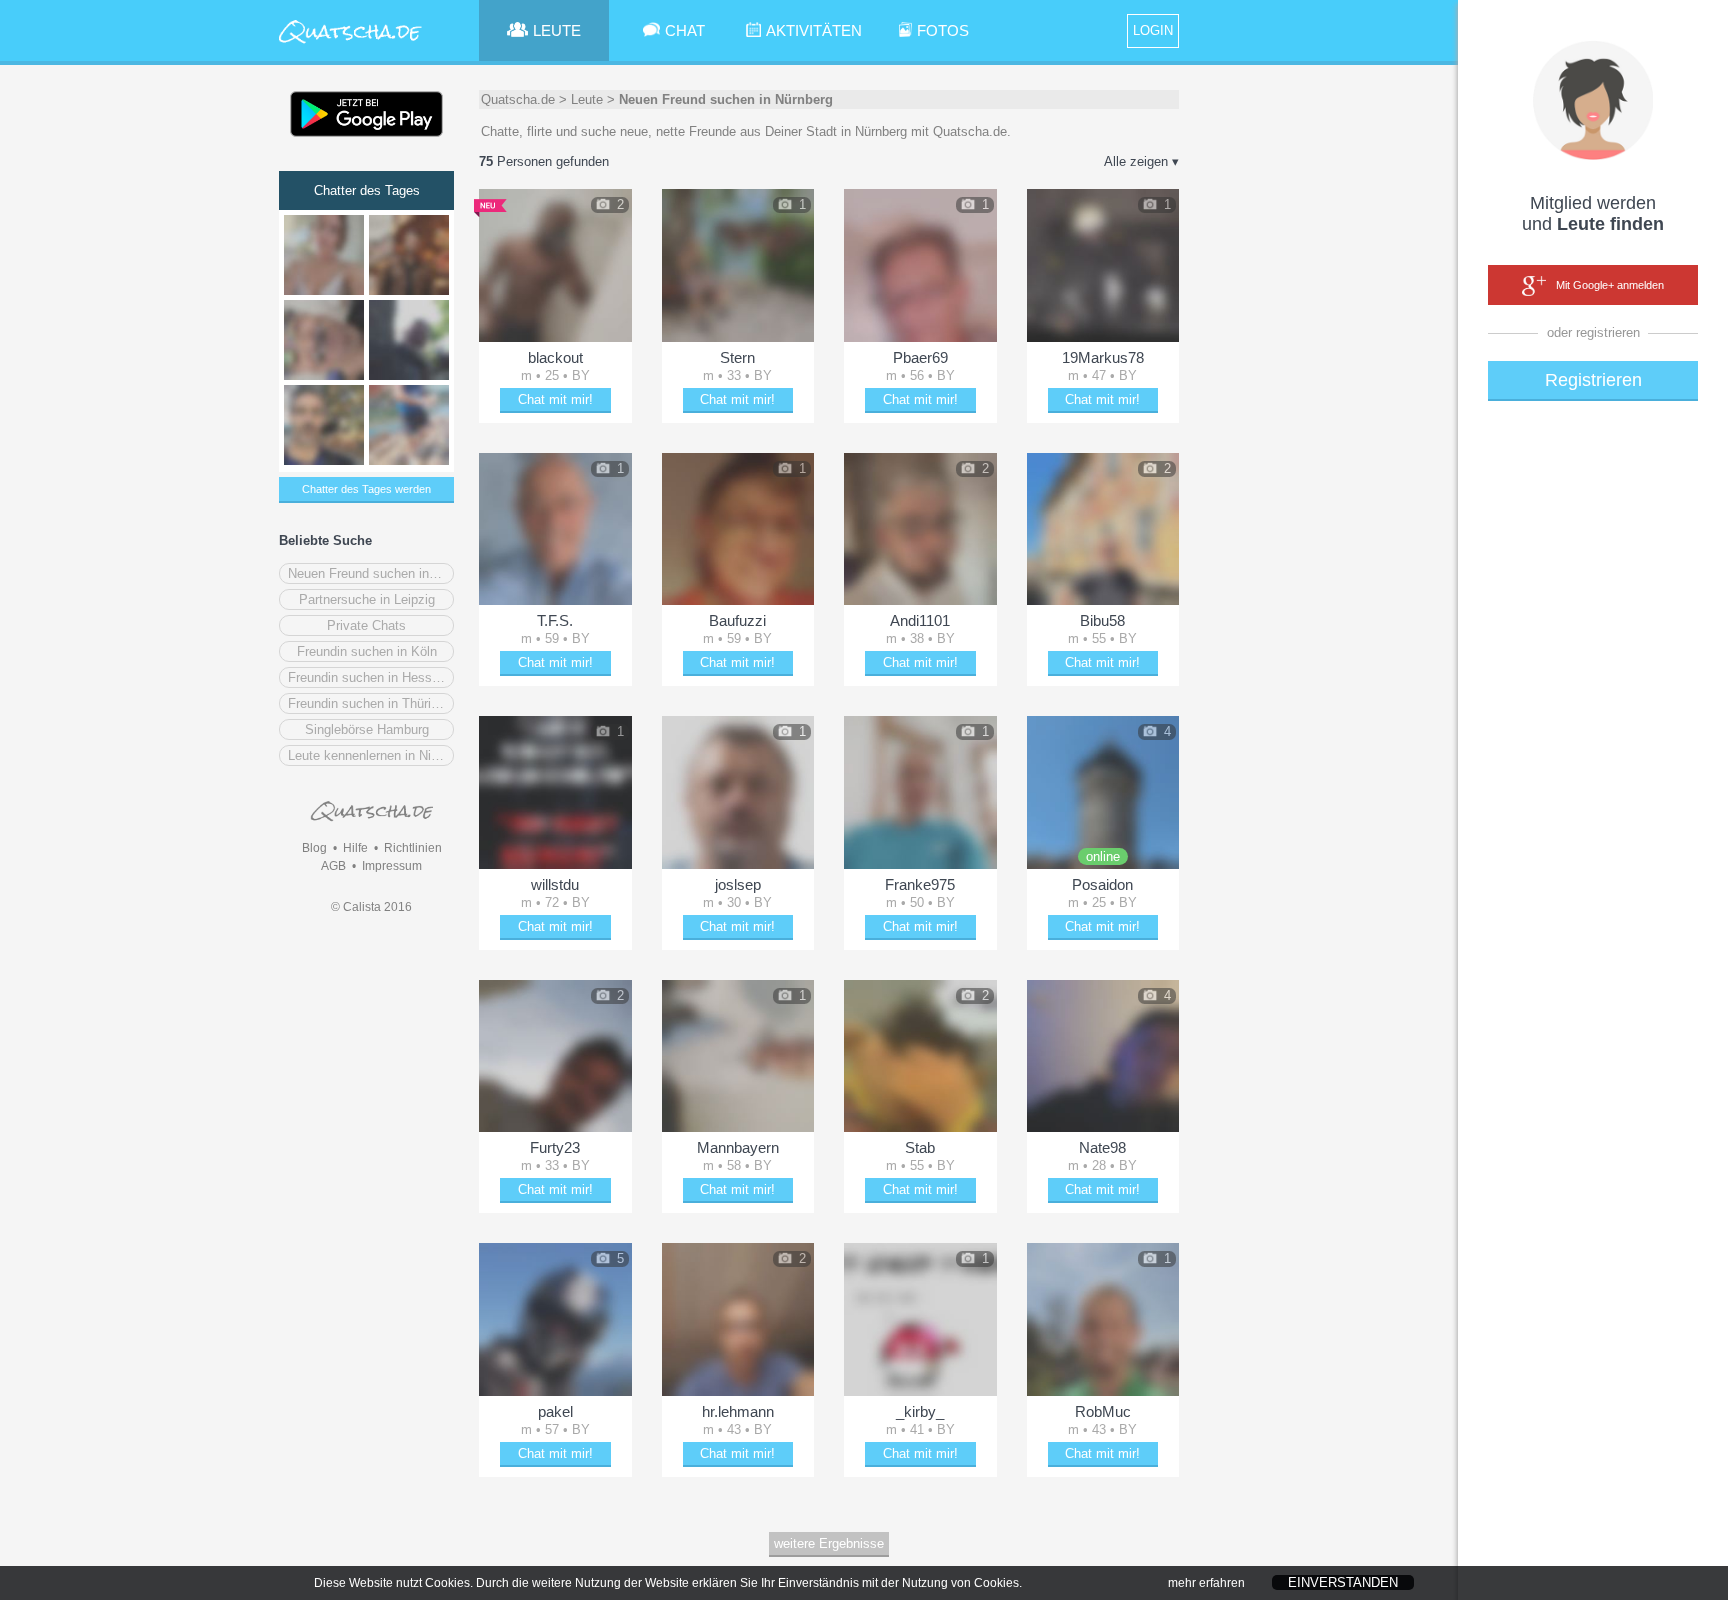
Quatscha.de (518, 99)
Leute (587, 99)
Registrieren (1593, 380)
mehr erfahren (1206, 1583)
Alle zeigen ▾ (1141, 161)
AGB (333, 866)
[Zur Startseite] (351, 44)
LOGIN (1153, 30)
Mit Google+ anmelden (1610, 285)
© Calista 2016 (371, 907)
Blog (314, 848)
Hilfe (355, 848)
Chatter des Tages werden (366, 489)
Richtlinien (413, 848)
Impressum (392, 866)
